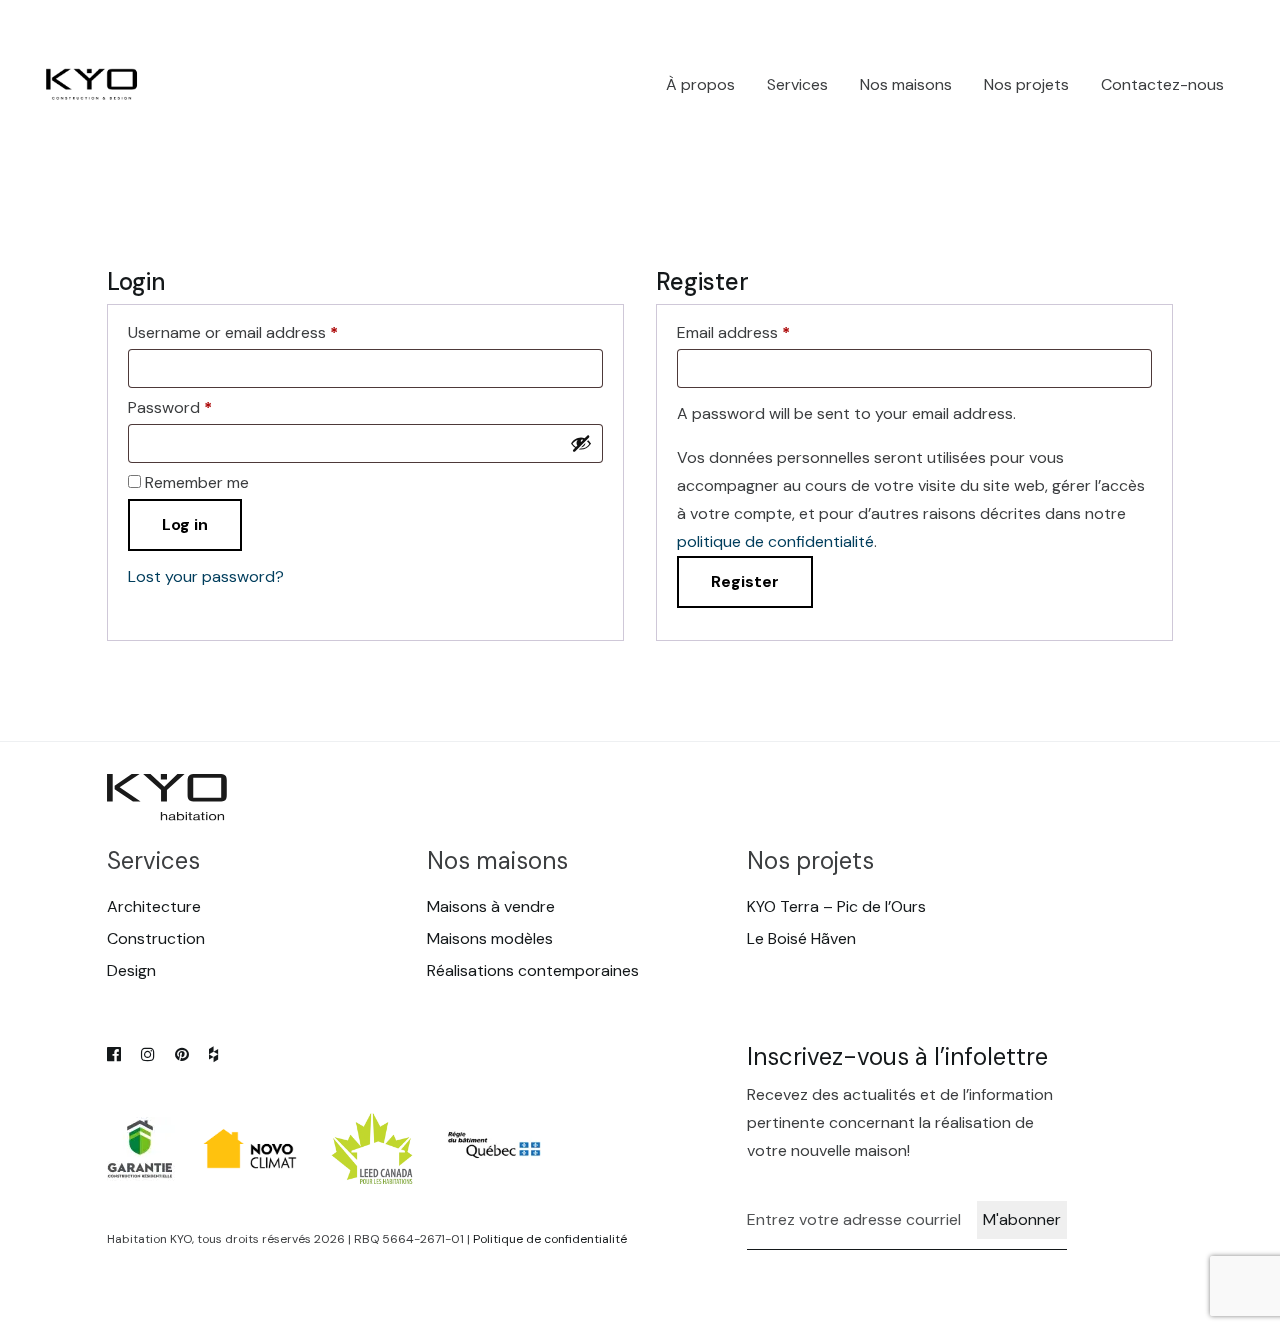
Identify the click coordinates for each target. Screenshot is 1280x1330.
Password (170, 408)
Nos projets (1026, 84)
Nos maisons (906, 84)
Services (797, 84)
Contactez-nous (1162, 84)
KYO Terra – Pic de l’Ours (836, 906)
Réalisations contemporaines (533, 970)
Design (131, 970)
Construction (156, 938)
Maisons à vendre (491, 906)
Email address (733, 333)
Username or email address (233, 333)
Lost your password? (206, 576)
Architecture (154, 906)
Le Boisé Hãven (801, 938)
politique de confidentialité (775, 541)
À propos (700, 84)
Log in (185, 524)
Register (745, 581)
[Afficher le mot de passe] (581, 443)
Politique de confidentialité (550, 1239)
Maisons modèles (490, 938)
